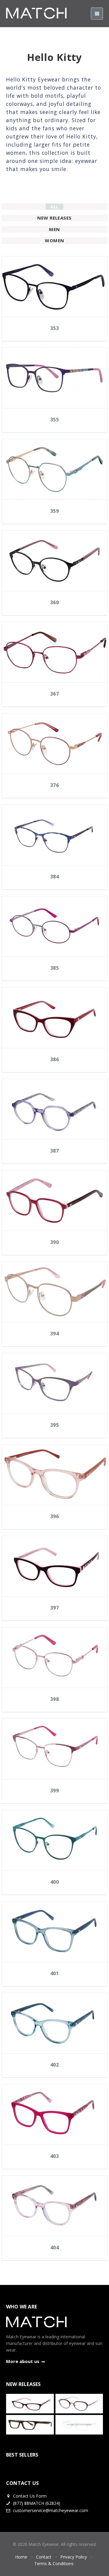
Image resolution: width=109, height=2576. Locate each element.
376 (54, 785)
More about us (23, 2361)
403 (54, 2156)
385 (54, 968)
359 (54, 511)
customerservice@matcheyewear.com (51, 2510)
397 (54, 1608)
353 (54, 328)
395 (54, 1425)
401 (54, 1973)
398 (54, 1699)
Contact (44, 2557)
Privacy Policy (74, 2557)
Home (21, 2557)
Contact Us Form (29, 2496)
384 (54, 877)
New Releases (54, 218)
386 (54, 1059)
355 (54, 420)
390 (54, 1242)
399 (54, 1791)
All (54, 207)
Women (54, 240)
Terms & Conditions (54, 2563)
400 (54, 1882)
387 (54, 1151)
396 (54, 1516)
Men (54, 229)
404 (54, 2248)
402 (54, 2065)
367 (54, 694)
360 (54, 602)
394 (54, 1334)
